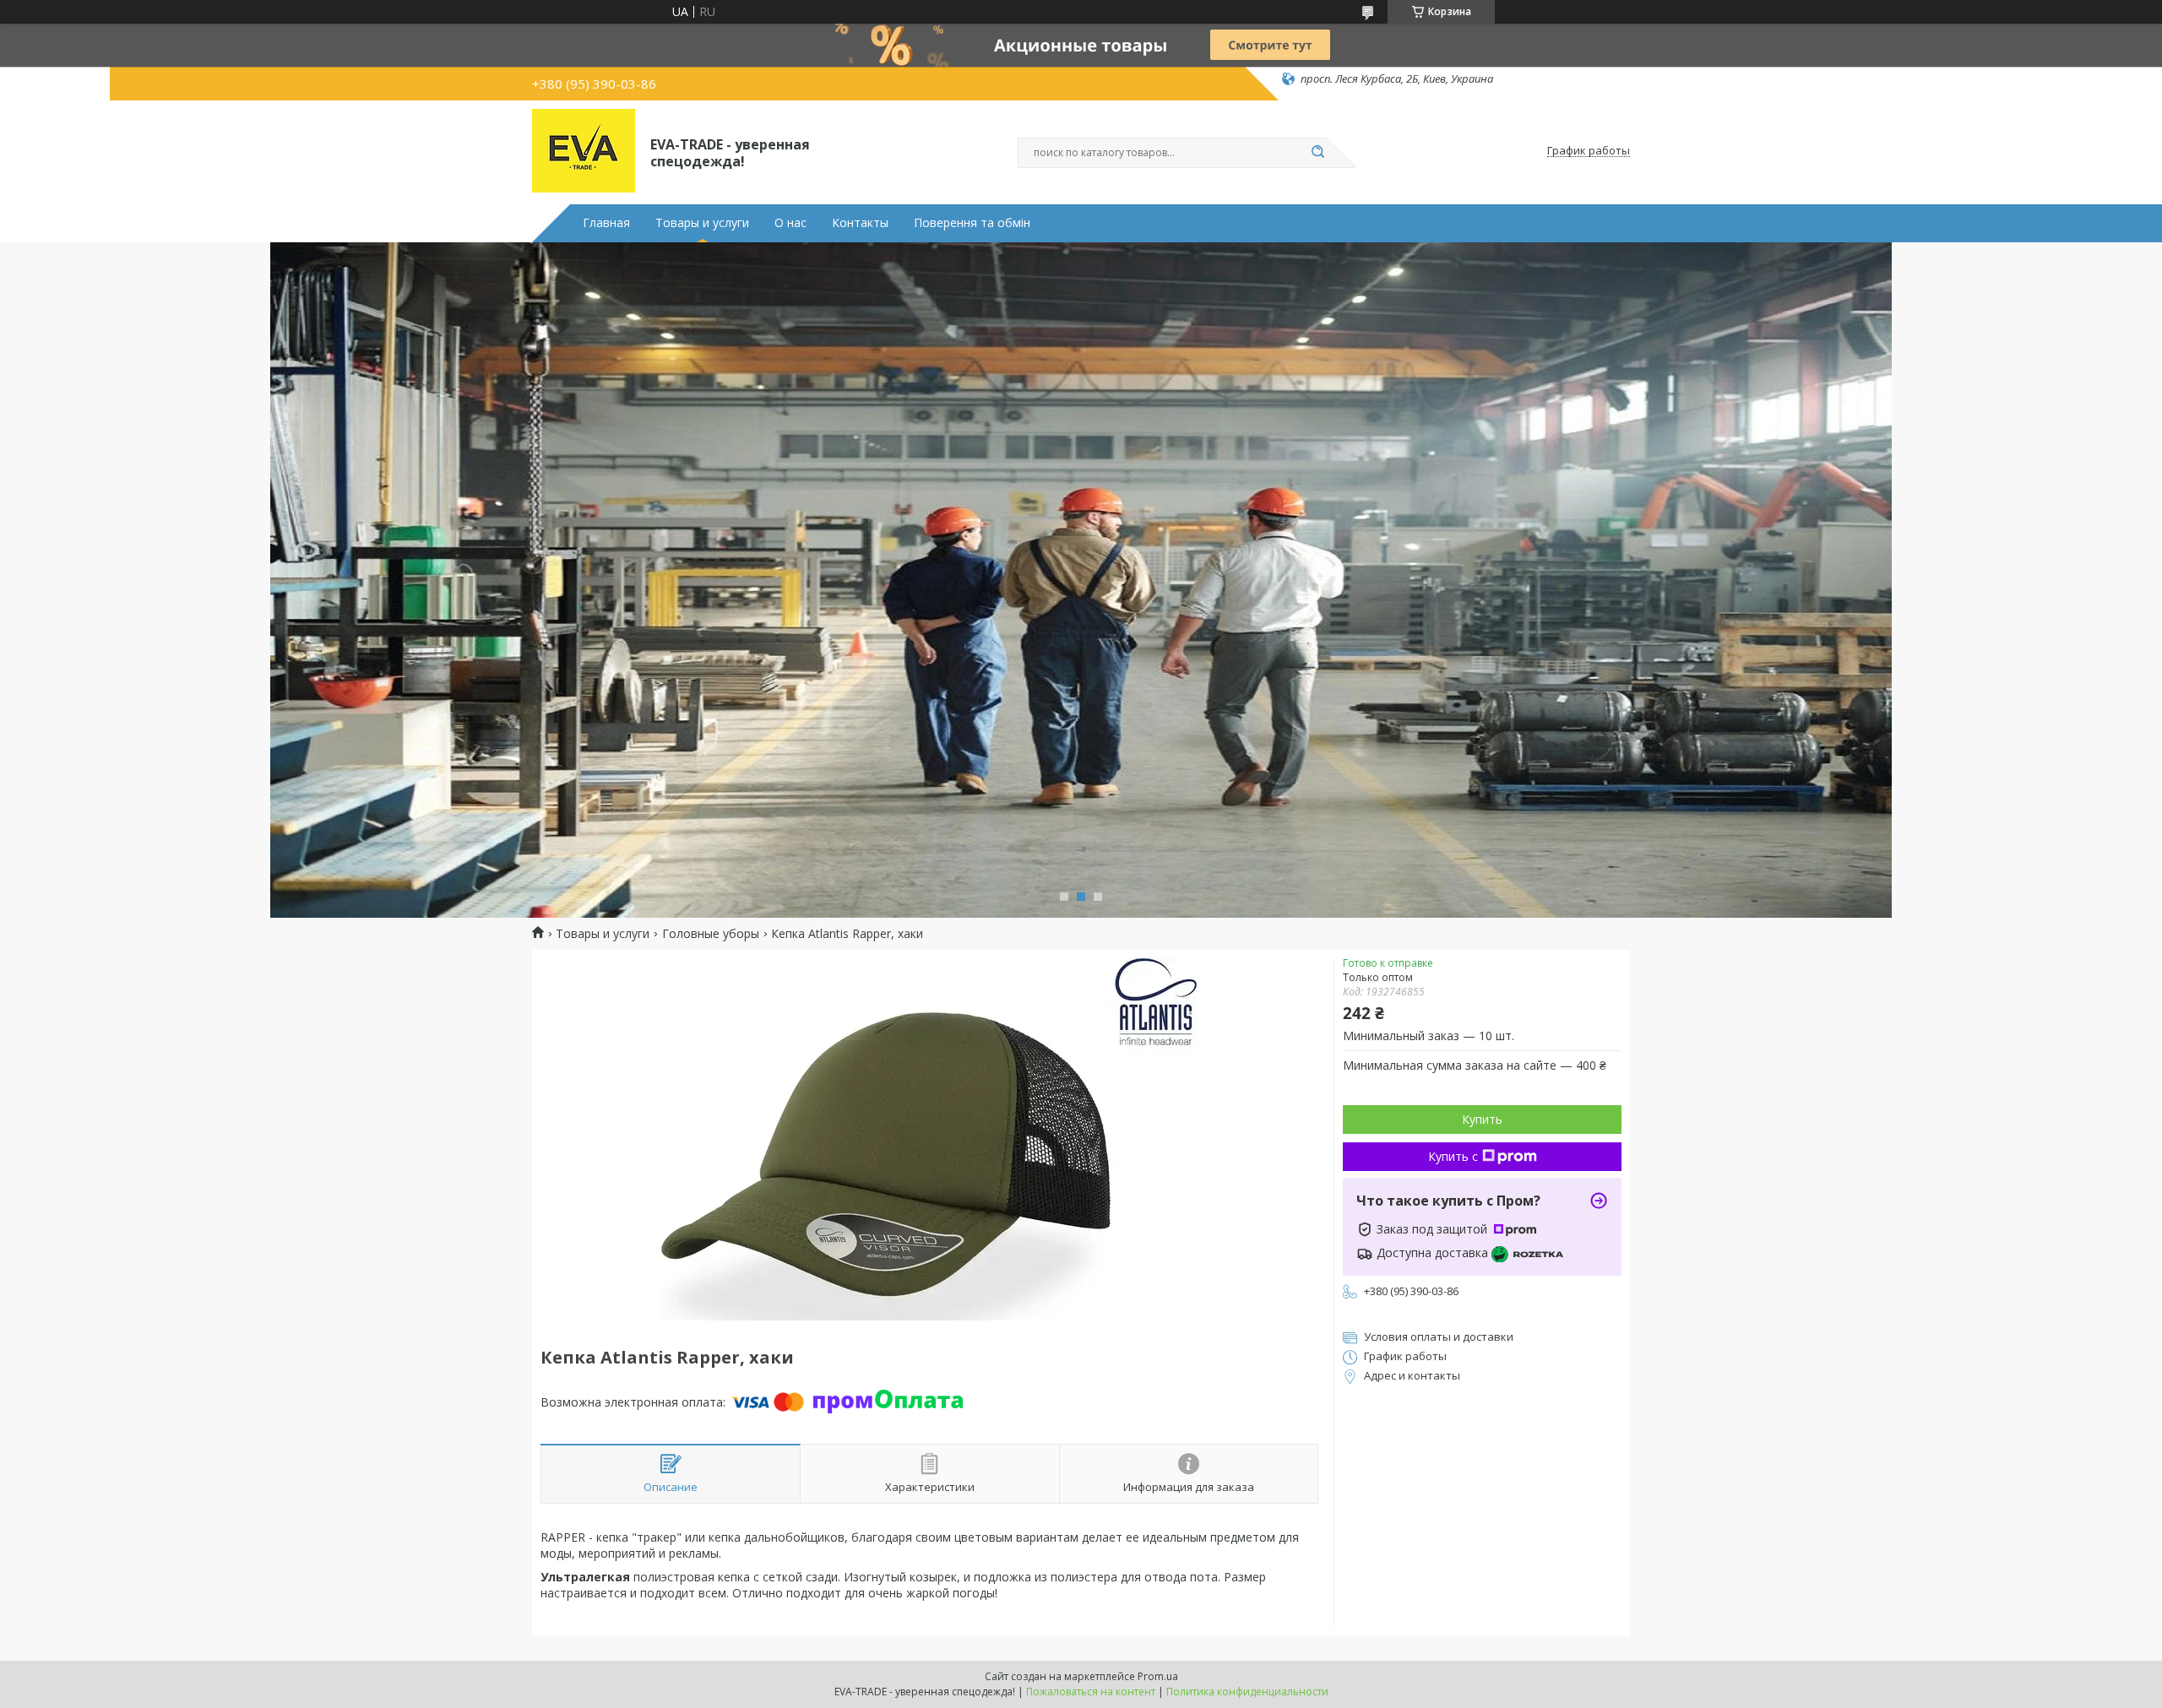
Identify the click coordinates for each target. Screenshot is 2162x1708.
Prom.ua (1158, 1676)
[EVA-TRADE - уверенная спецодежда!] (584, 151)
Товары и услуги (702, 223)
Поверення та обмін (972, 223)
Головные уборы (711, 934)
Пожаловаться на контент (1091, 1692)
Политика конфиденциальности (1247, 1692)
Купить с (1453, 1156)
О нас (790, 223)
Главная (606, 223)
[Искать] (1317, 153)
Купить (1482, 1119)
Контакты (860, 223)
